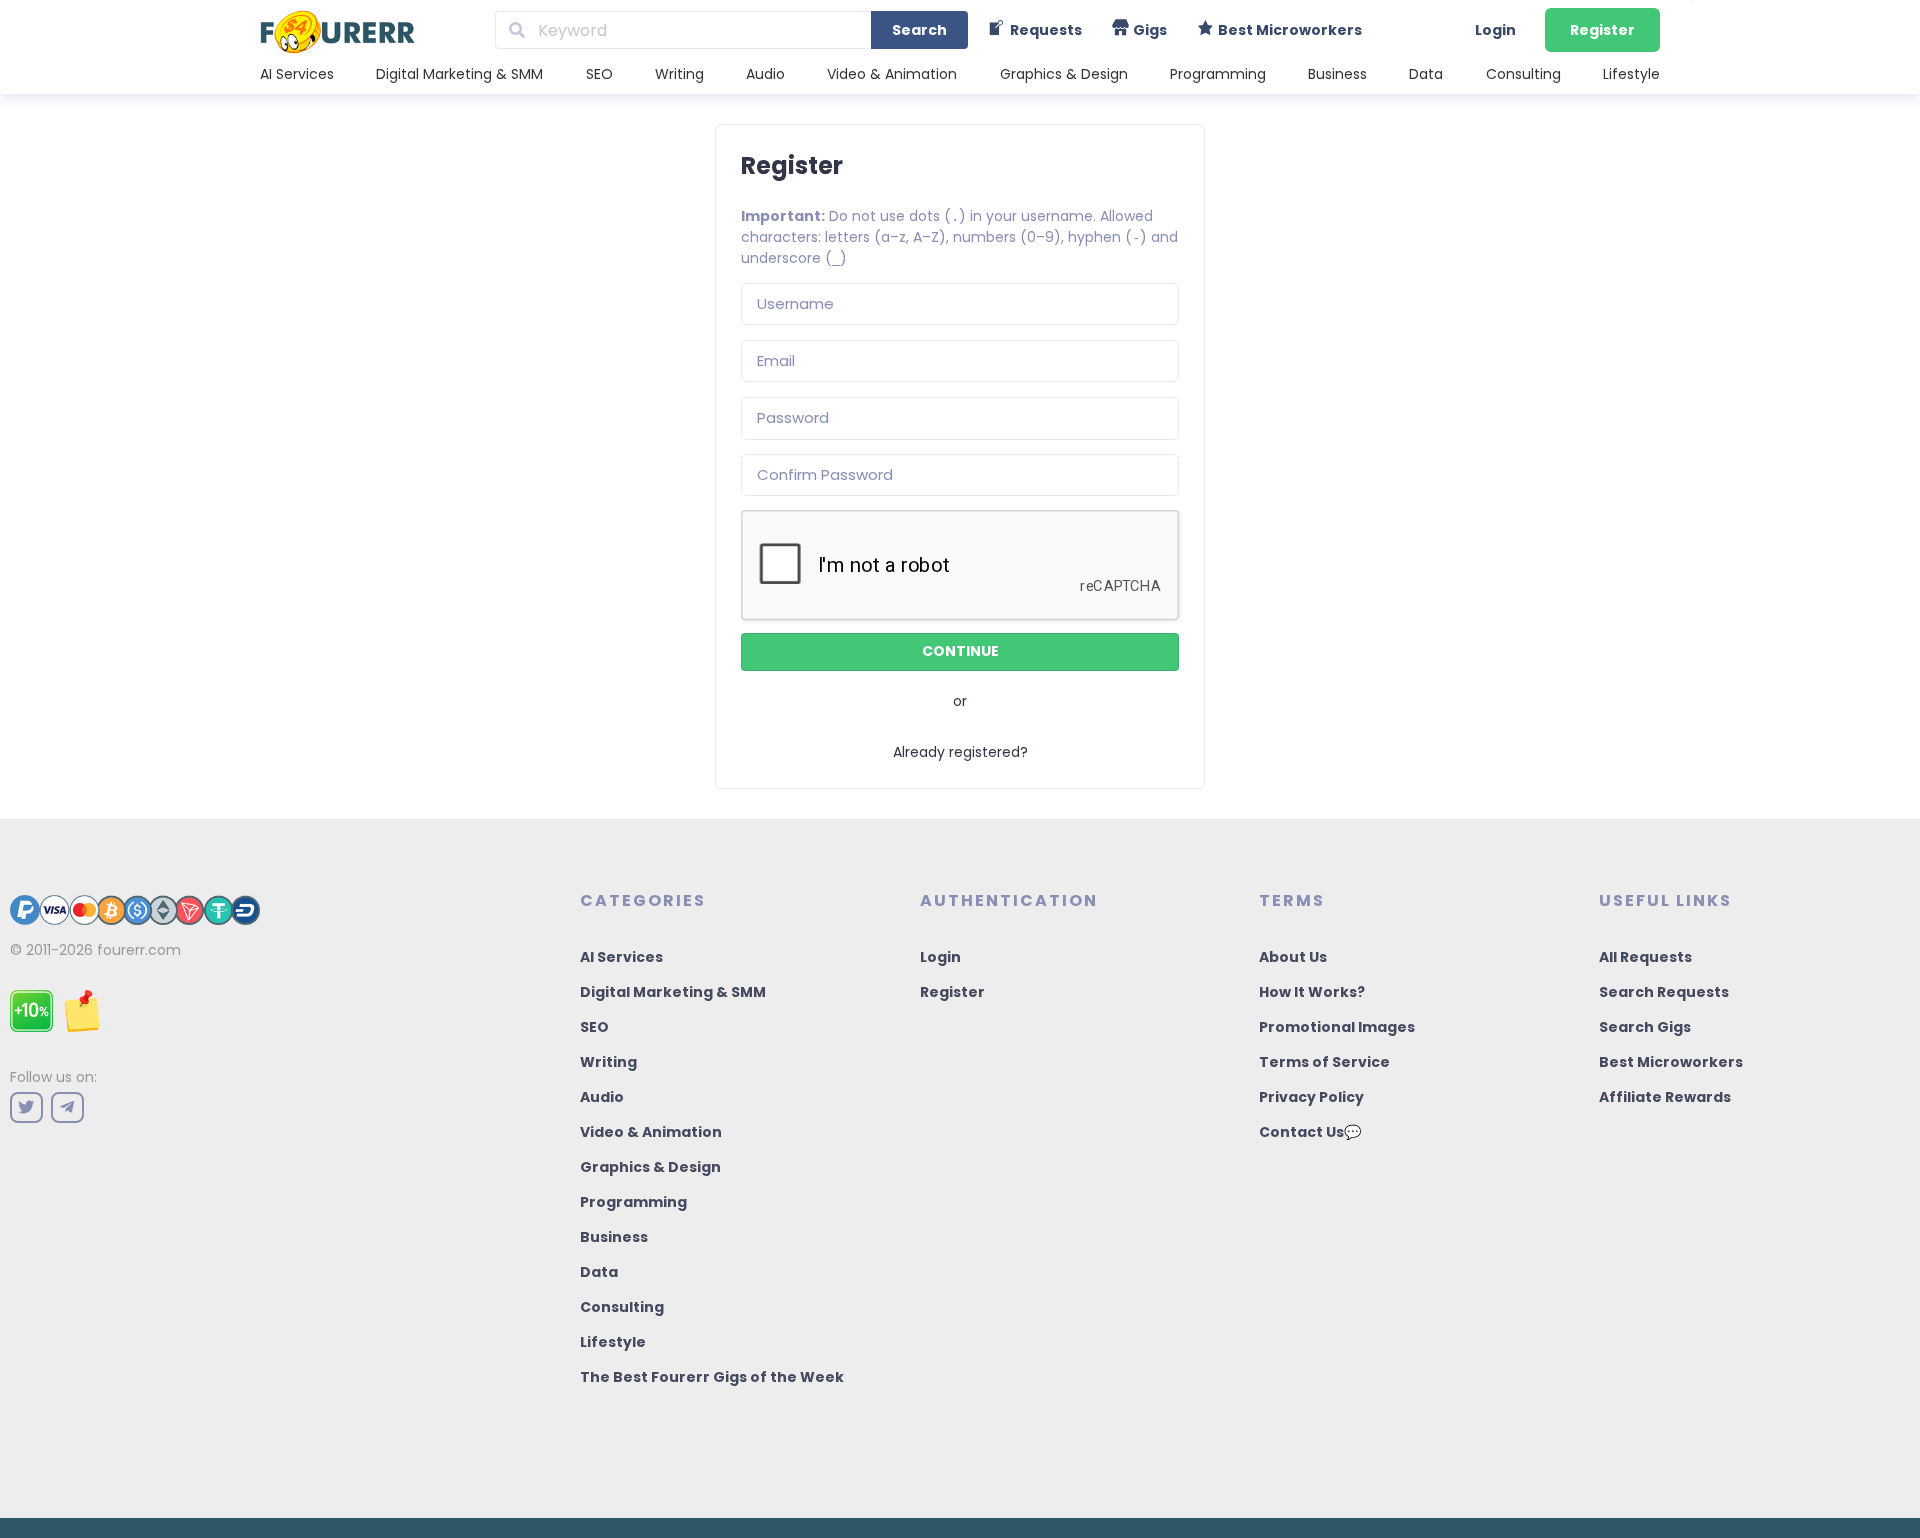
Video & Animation (892, 74)
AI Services (297, 74)
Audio (765, 74)
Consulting (1523, 74)
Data (1426, 74)
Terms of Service (1324, 1062)
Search (919, 30)
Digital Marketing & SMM (459, 74)
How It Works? (1312, 992)
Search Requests (1664, 992)
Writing (679, 74)
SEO (599, 74)
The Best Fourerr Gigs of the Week (712, 1377)
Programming (1218, 74)
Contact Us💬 (1310, 1132)
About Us (1293, 957)
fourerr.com (139, 950)
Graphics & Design (1064, 74)
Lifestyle (1631, 74)
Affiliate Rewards (1665, 1097)
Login (1495, 30)
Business (1337, 74)
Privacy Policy (1311, 1097)
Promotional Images (1337, 1027)
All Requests (1645, 957)
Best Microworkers (1671, 1062)
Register (1602, 30)
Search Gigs (1645, 1027)
